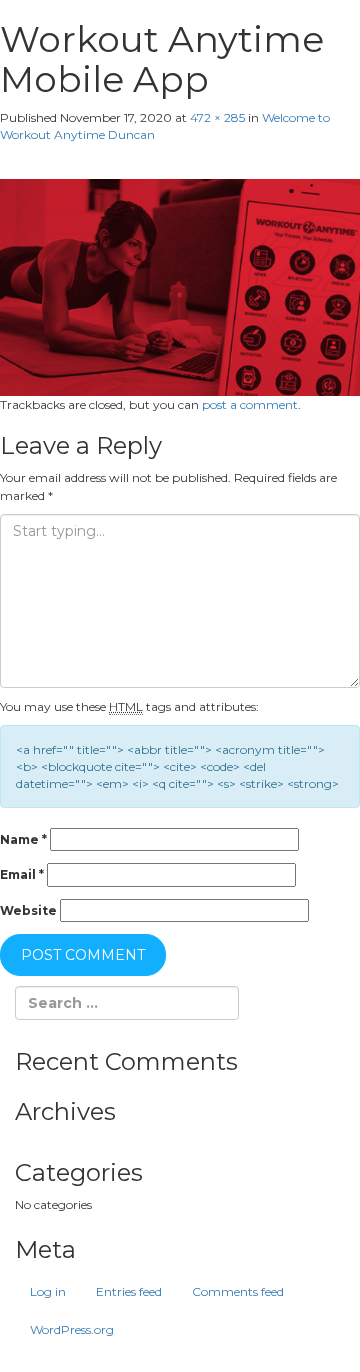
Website (28, 910)
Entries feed (129, 1291)
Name (23, 839)
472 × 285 (217, 117)
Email (22, 874)
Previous (38, 152)
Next (23, 170)
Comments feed (238, 1291)
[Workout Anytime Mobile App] (180, 285)
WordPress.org (72, 1329)
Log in (48, 1291)
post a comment (250, 404)
